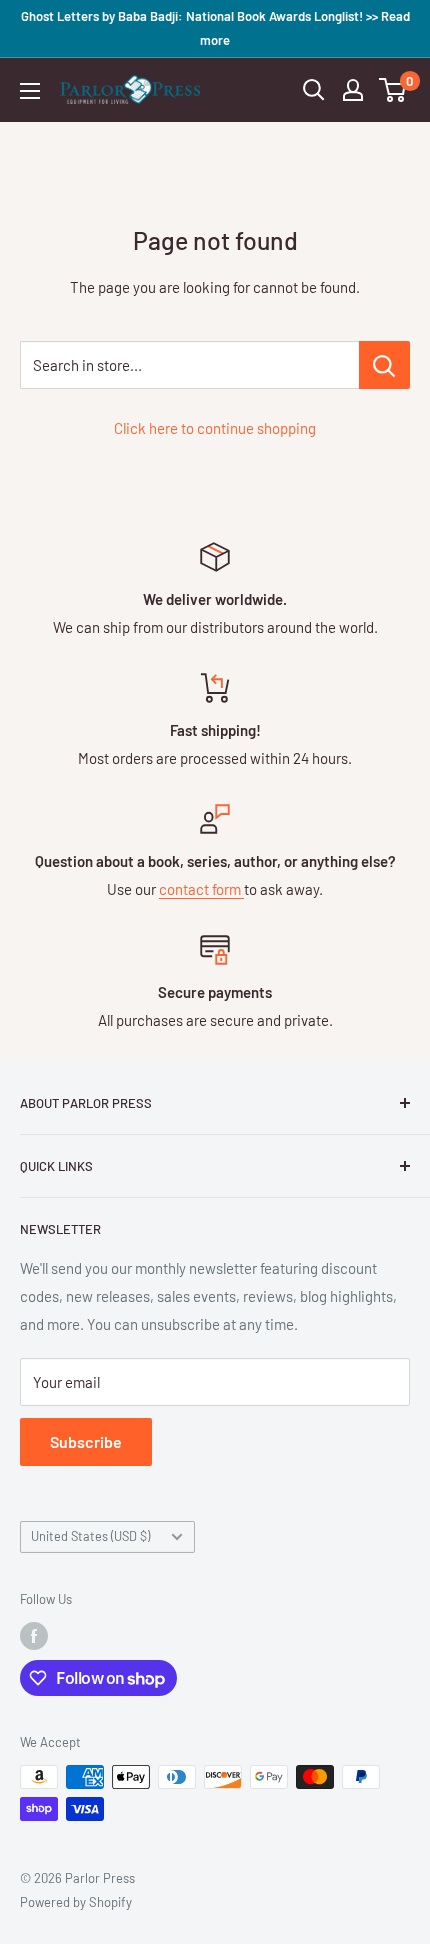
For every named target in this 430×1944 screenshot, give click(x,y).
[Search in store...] (384, 365)
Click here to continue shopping (215, 428)
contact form (201, 889)
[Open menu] (30, 91)
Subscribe (86, 1441)
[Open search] (314, 90)
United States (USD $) (90, 1536)
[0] (393, 90)
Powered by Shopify (76, 1902)
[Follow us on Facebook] (34, 1636)
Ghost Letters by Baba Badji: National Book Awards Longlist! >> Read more (215, 28)
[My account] (353, 90)
